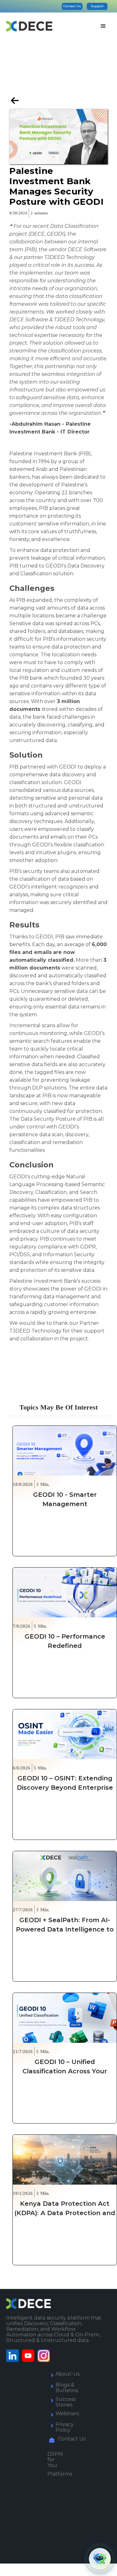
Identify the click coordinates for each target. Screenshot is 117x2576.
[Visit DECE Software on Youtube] (30, 2356)
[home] (29, 26)
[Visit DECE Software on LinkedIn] (14, 2356)
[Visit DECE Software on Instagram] (45, 2356)
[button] (103, 26)
